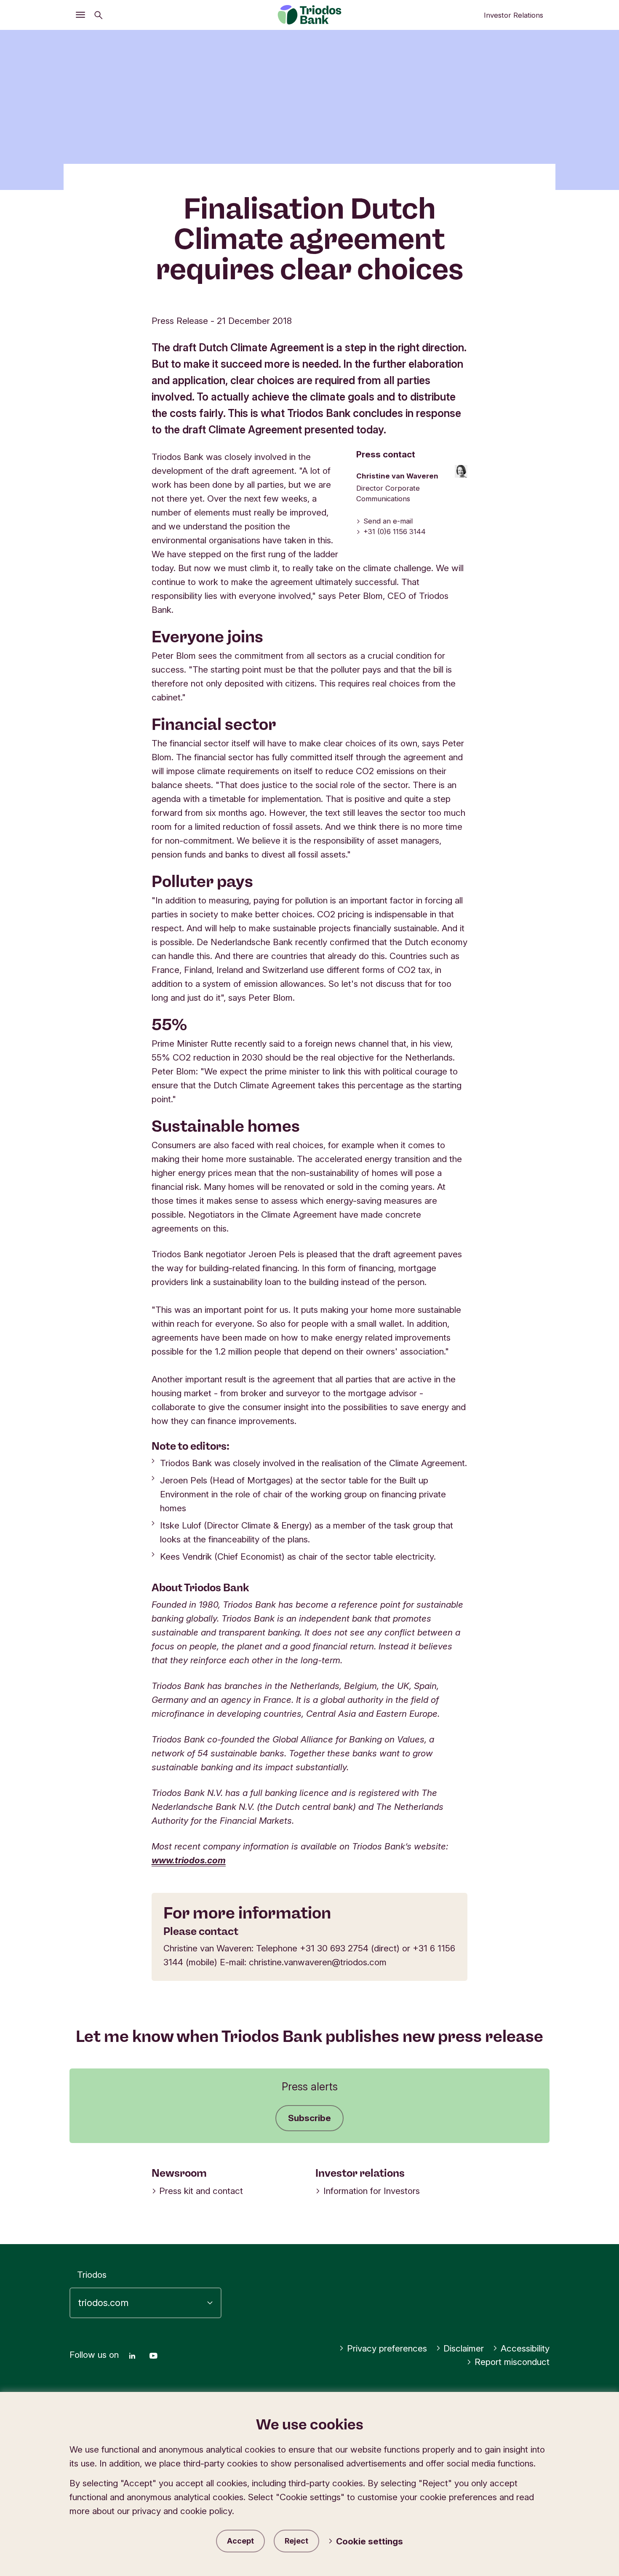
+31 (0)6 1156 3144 (395, 532)
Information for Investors (372, 2191)
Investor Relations (514, 15)
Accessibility (525, 2348)
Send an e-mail (388, 521)
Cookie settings (370, 2541)
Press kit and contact (201, 2191)
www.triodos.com (189, 1860)
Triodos (92, 2275)
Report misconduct (512, 2362)
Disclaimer (464, 2348)
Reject (296, 2541)
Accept (240, 2541)
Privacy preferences (387, 2348)
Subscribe (309, 2118)
